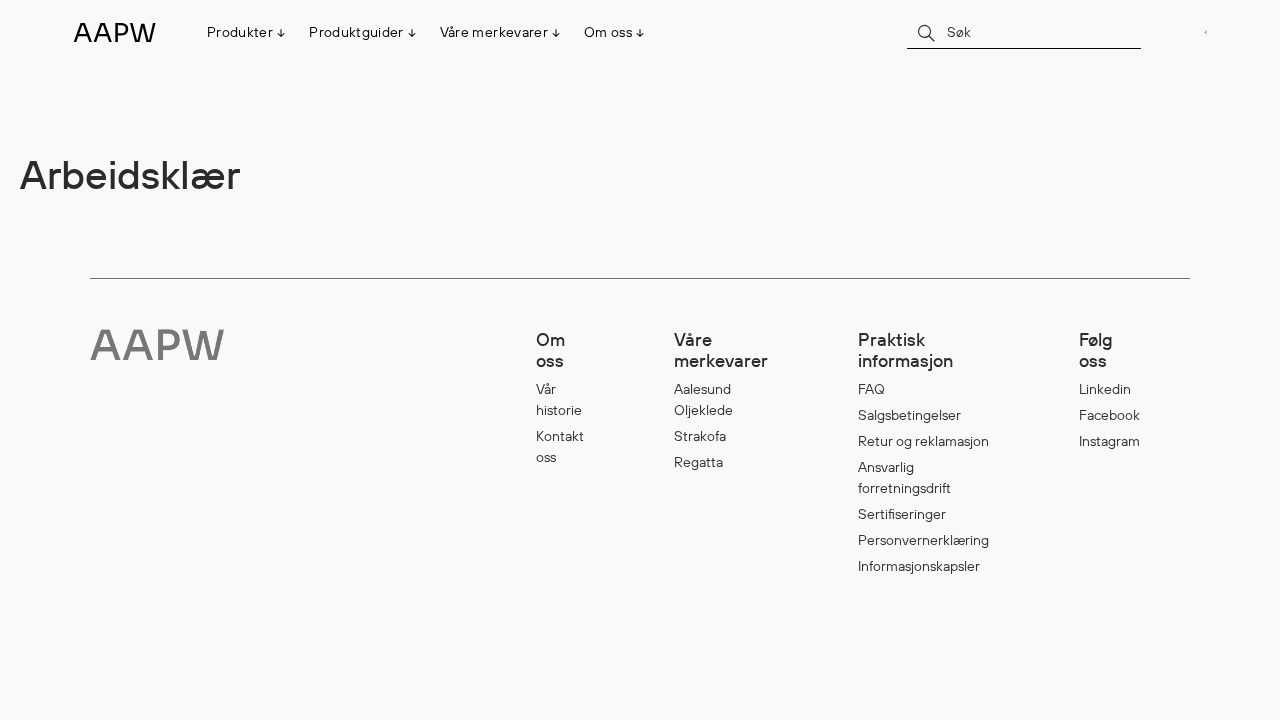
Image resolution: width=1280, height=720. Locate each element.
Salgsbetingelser (909, 415)
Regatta (698, 462)
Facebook (1109, 415)
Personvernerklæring (923, 540)
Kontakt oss (560, 446)
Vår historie (559, 399)
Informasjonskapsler (919, 566)
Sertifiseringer (902, 514)
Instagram (1109, 441)
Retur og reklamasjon (923, 441)
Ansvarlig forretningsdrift (904, 477)
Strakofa (700, 436)
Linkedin (1105, 389)
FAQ (871, 389)
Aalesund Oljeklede (703, 399)
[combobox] (1024, 31)
